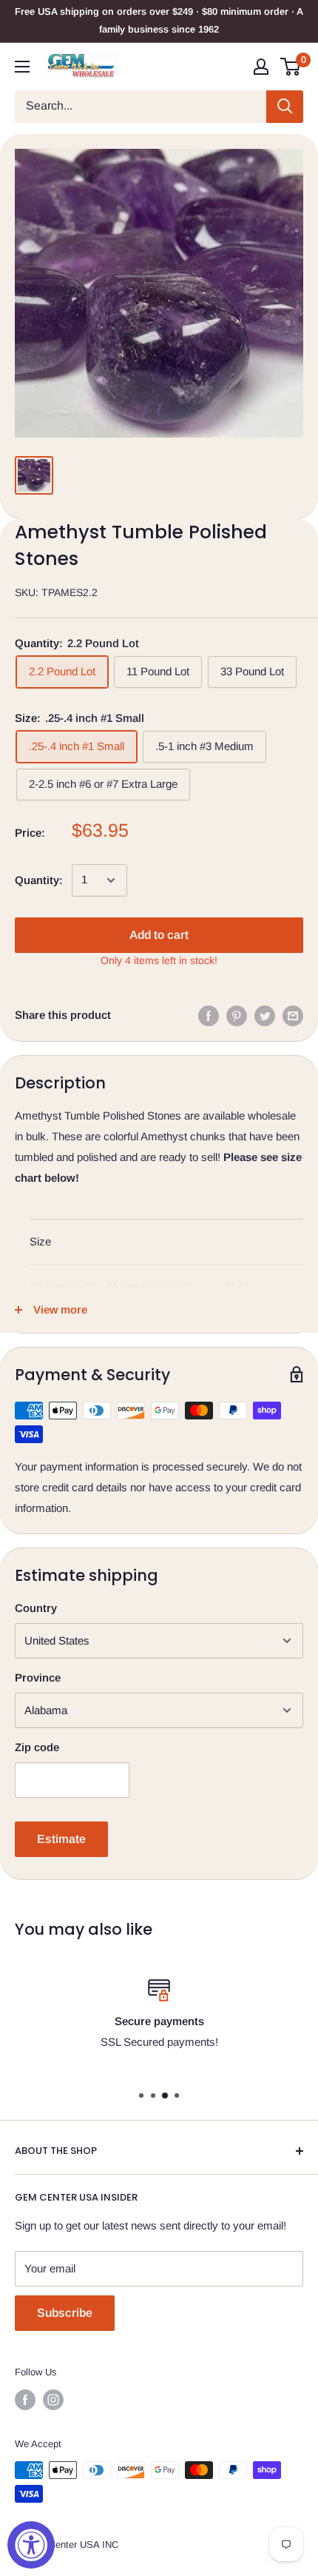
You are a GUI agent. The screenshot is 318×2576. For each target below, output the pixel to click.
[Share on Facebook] (209, 1016)
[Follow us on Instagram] (53, 2400)
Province (38, 1677)
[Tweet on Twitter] (265, 1016)
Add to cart (159, 935)
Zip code (37, 1747)
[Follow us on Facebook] (25, 2400)
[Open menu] (22, 67)
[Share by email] (293, 1016)
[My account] (261, 67)
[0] (291, 67)
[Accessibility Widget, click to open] (31, 2545)
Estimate (61, 1839)
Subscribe (65, 2313)
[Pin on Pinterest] (237, 1016)
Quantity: (39, 880)
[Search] (285, 107)
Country (36, 1608)
